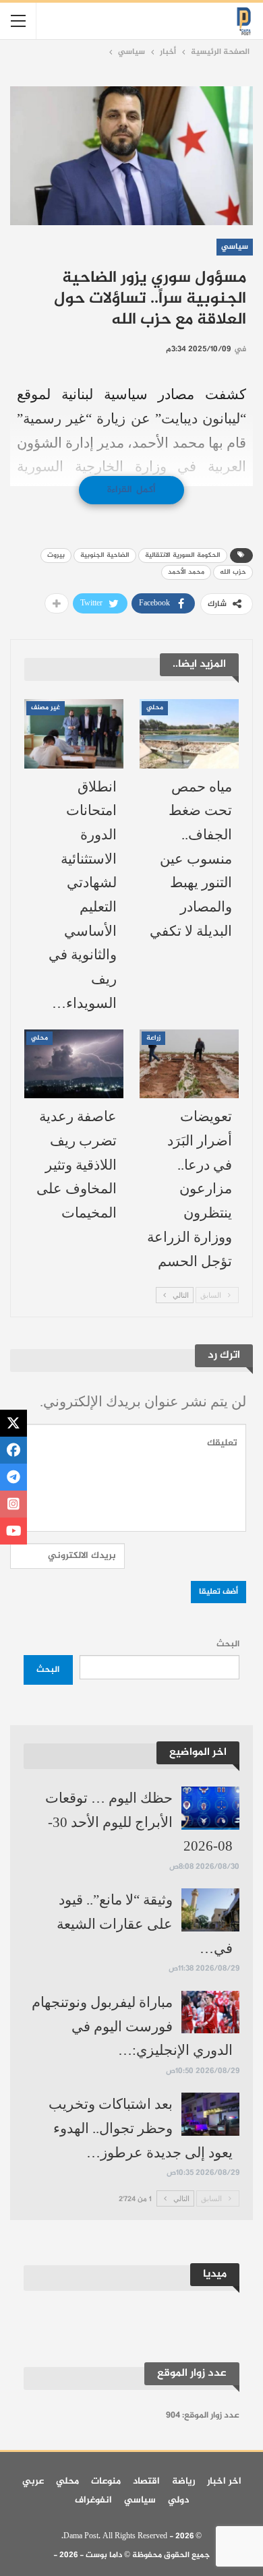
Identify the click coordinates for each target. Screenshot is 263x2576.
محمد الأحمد (186, 572)
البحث (228, 1644)
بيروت (56, 555)
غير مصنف (46, 708)
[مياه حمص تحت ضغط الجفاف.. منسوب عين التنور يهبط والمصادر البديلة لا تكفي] (189, 734)
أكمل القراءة (131, 490)
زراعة (153, 1038)
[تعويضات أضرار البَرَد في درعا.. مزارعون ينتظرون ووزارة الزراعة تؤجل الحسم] (189, 1064)
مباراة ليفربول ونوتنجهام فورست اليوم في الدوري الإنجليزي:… (132, 2026)
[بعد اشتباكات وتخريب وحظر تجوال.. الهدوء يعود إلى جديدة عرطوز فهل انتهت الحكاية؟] (210, 2114)
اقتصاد (146, 2481)
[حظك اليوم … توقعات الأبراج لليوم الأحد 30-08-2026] (210, 1808)
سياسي (235, 247)
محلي (155, 708)
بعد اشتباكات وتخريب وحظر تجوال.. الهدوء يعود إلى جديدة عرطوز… (141, 2128)
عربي (33, 2481)
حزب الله (233, 572)
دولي (178, 2500)
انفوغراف (93, 2500)
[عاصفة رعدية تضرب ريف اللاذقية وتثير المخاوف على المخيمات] (74, 1064)
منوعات (106, 2481)
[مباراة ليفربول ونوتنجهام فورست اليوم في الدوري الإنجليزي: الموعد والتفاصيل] (210, 2012)
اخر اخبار (224, 2481)
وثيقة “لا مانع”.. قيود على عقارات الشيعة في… (145, 1924)
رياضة (183, 2481)
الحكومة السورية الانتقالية (183, 555)
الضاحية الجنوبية (105, 555)
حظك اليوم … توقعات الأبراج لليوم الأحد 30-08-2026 (139, 1822)
